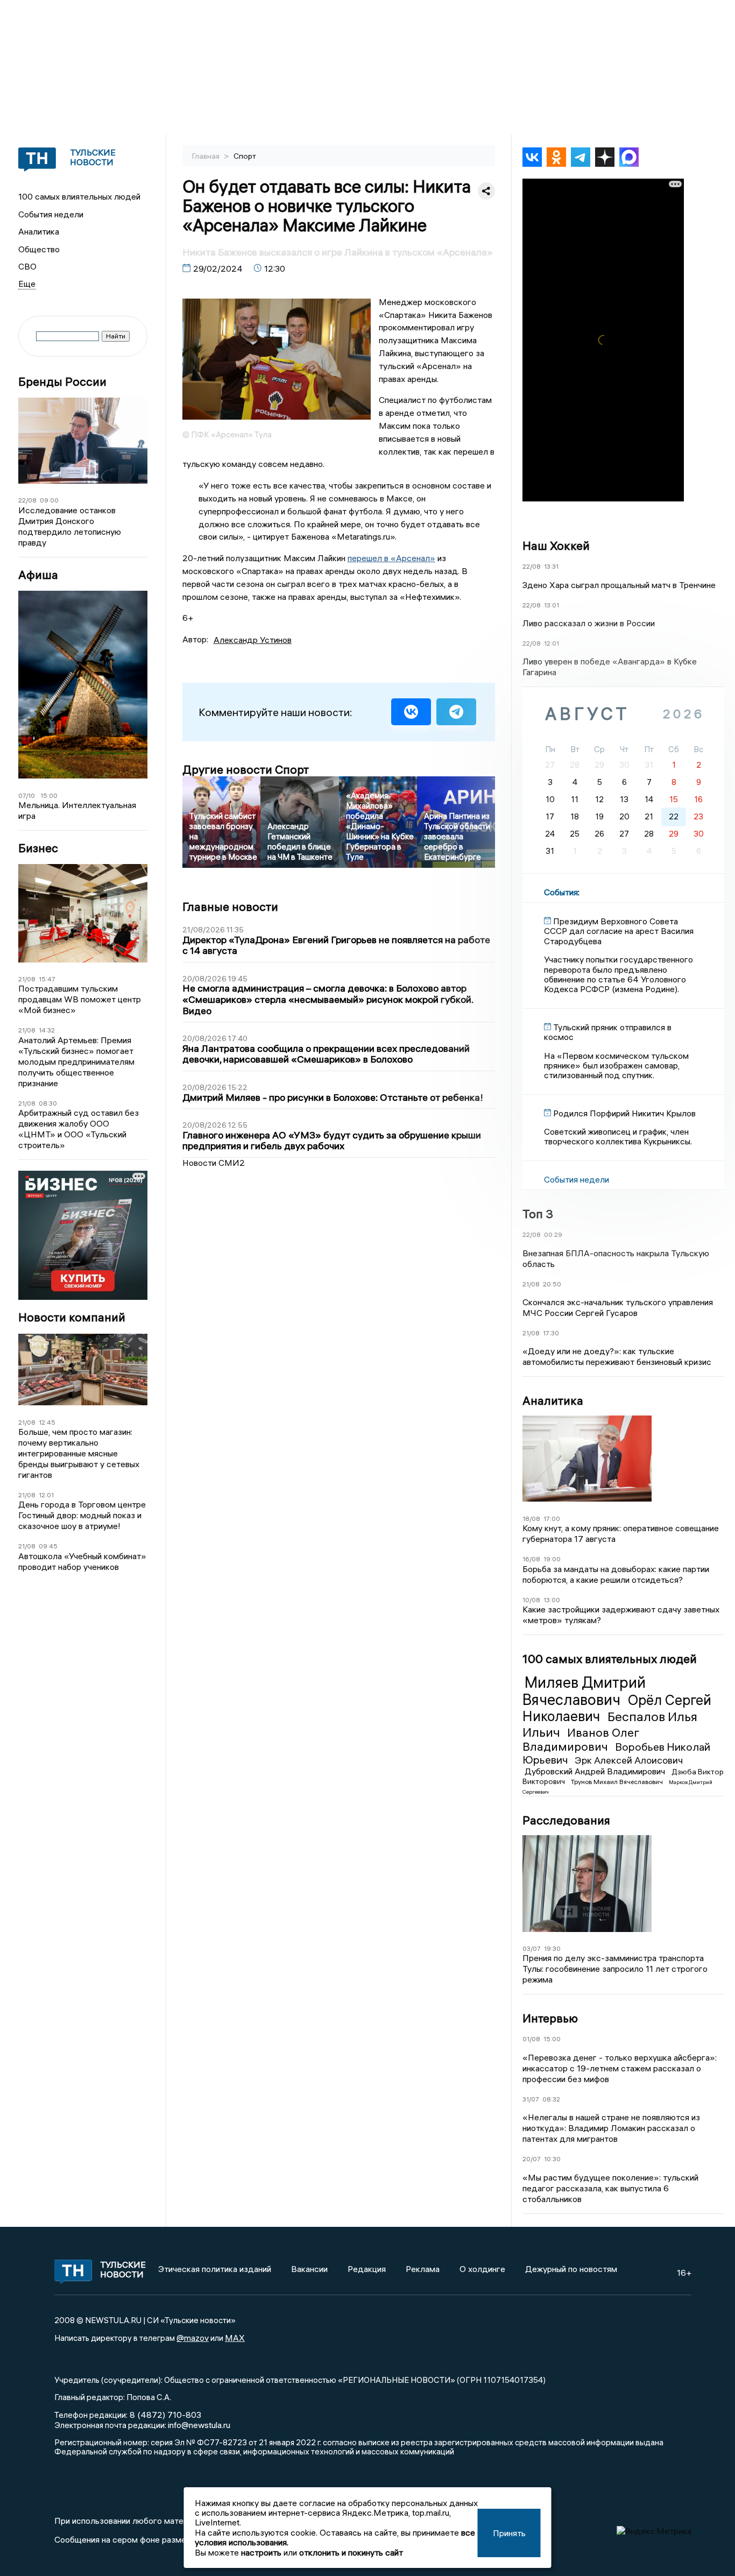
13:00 (552, 1600)
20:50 (552, 1284)
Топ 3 (538, 1214)
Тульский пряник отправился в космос (608, 1032)
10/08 (531, 1600)
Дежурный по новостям (571, 2269)
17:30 (551, 1333)
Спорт (245, 156)
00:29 (553, 1234)
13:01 (552, 605)
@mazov (193, 2338)
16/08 (531, 1559)
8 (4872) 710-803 (164, 2415)
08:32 (551, 2099)
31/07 (531, 2099)
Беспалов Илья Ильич (610, 1724)
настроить (261, 2552)
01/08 (531, 2039)
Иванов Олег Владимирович (581, 1739)
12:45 (47, 1422)
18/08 (531, 1519)
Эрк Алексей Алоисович (629, 1760)
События (561, 892)
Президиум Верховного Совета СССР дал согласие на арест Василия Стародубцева (619, 931)
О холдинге (482, 2269)
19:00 (552, 1559)
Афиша (38, 575)
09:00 (49, 500)
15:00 (49, 795)
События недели (51, 214)
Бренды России (62, 382)
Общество (39, 249)
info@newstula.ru (199, 2425)
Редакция (367, 2269)
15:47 (47, 979)
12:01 (46, 1495)
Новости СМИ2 (214, 1163)
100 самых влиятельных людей (79, 196)
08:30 (48, 1103)
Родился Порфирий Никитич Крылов (624, 1113)
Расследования (566, 1820)
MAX (235, 2338)
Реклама (423, 2269)
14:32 (47, 1030)
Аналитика (39, 231)
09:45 (48, 1546)
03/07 (532, 1948)
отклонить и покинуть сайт (351, 2552)
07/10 (27, 795)
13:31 (551, 566)
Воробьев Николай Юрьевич (616, 1753)
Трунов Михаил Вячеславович (618, 1782)
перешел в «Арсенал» (391, 558)
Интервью (550, 2018)
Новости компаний (72, 1317)
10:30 (552, 2159)
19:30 (552, 1948)
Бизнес (38, 848)
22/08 (27, 500)
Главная (207, 156)
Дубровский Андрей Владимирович (596, 1771)
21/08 (27, 979)
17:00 (552, 1519)
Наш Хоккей (556, 546)
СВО (27, 266)
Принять (509, 2533)
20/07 (532, 2159)
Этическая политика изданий (215, 2269)
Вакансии (309, 2269)
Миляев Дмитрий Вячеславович (584, 1691)
